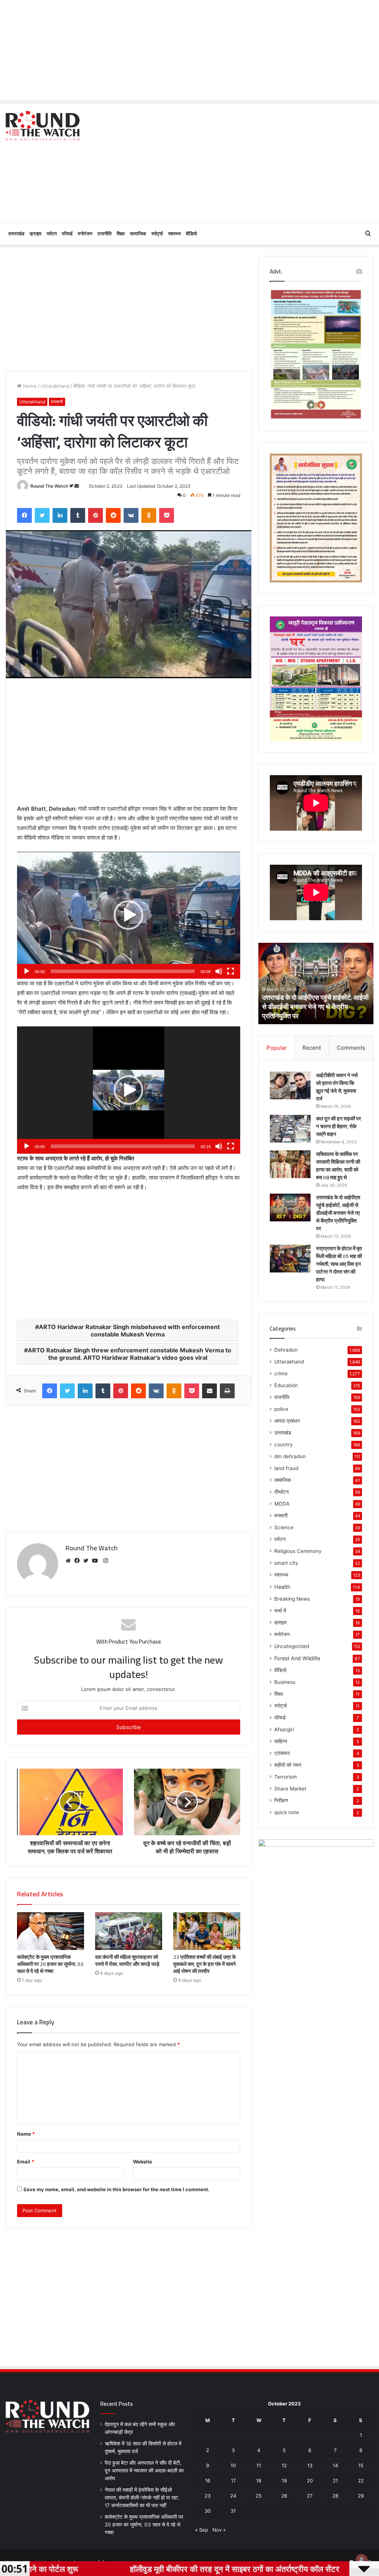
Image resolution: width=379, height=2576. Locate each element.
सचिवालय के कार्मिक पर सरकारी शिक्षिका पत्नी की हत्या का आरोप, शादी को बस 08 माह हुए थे (338, 1166)
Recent (312, 1048)
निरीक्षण (281, 1800)
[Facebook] (79, 1561)
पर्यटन (52, 233)
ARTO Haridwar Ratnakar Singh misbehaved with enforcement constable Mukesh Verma (129, 1331)
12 (284, 2465)
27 (310, 2496)
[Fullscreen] (231, 971)
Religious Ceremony (298, 1551)
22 (361, 2481)
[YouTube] (97, 1561)
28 (335, 2496)
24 (233, 2496)
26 (284, 2496)
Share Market (290, 1789)
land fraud (286, 1468)
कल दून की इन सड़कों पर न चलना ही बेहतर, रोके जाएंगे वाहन (338, 1126)
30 (208, 2511)
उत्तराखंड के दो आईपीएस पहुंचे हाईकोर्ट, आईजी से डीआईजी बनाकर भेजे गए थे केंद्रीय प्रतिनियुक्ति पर (338, 1213)
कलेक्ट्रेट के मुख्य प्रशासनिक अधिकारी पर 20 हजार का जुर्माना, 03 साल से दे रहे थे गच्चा (50, 1964)
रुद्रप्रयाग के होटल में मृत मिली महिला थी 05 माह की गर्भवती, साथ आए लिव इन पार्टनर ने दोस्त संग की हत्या (314, 1007)
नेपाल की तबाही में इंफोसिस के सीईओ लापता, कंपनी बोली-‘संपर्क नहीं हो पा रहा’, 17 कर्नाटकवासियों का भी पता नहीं (142, 2498)
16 (208, 2481)
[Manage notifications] (362, 2560)
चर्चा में (280, 1611)
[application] (129, 915)
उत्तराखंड (16, 233)
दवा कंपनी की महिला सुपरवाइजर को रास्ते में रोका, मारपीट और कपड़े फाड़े (127, 1960)
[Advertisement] (189, 52)
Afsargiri (284, 1729)
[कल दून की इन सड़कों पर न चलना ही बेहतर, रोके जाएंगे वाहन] (290, 1129)
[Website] (70, 1561)
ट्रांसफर (282, 1753)
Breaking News (292, 1599)
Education (286, 1385)
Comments (351, 1048)
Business (285, 1682)
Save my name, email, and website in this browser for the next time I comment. (116, 2189)
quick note (287, 1812)
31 (233, 2511)
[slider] (123, 971)
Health (282, 1587)
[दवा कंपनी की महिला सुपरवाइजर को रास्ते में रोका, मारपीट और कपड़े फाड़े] (129, 1931)
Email (26, 2162)
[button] (128, 915)
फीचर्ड (67, 233)
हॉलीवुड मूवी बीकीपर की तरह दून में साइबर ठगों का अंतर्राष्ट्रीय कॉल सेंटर (124, 2569)
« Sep (202, 2530)
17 (233, 2481)
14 (335, 2465)
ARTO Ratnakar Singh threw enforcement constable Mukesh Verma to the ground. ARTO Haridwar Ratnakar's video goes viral (130, 1354)
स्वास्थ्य (174, 233)
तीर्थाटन (281, 1492)
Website (142, 2162)
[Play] (27, 971)
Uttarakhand (55, 386)
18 (259, 2481)
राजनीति (104, 233)
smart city (286, 1563)
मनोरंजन (85, 233)
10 (233, 2465)
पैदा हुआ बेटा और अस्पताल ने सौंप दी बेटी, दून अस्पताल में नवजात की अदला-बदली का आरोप (144, 2471)
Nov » (219, 2530)
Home (29, 386)
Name (26, 2134)
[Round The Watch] (43, 126)
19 (284, 2481)
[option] (316, 983)
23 (208, 2496)
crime (281, 1373)
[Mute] (219, 971)
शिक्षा (121, 233)
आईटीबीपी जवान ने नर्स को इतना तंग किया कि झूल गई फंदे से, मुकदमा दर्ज (337, 1087)
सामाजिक (138, 233)
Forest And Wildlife (297, 1658)
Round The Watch (49, 486)
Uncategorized (292, 1646)
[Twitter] (88, 1561)
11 (259, 2465)
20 (310, 2481)
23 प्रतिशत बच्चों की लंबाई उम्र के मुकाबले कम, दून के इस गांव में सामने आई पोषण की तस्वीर (204, 1964)
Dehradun (286, 1350)
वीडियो (191, 233)
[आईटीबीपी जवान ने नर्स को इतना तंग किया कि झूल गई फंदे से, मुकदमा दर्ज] (290, 1085)
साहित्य (281, 1741)
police (281, 1409)
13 (310, 2465)
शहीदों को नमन (288, 1765)
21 (335, 2481)
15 (361, 2465)
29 (361, 2496)
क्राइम (36, 233)
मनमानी (57, 402)
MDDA (282, 1504)
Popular (277, 1048)
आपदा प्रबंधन (287, 1421)
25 (259, 2496)
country (284, 1445)
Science (284, 1527)
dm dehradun (290, 1456)
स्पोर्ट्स (157, 233)
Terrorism (286, 1777)
